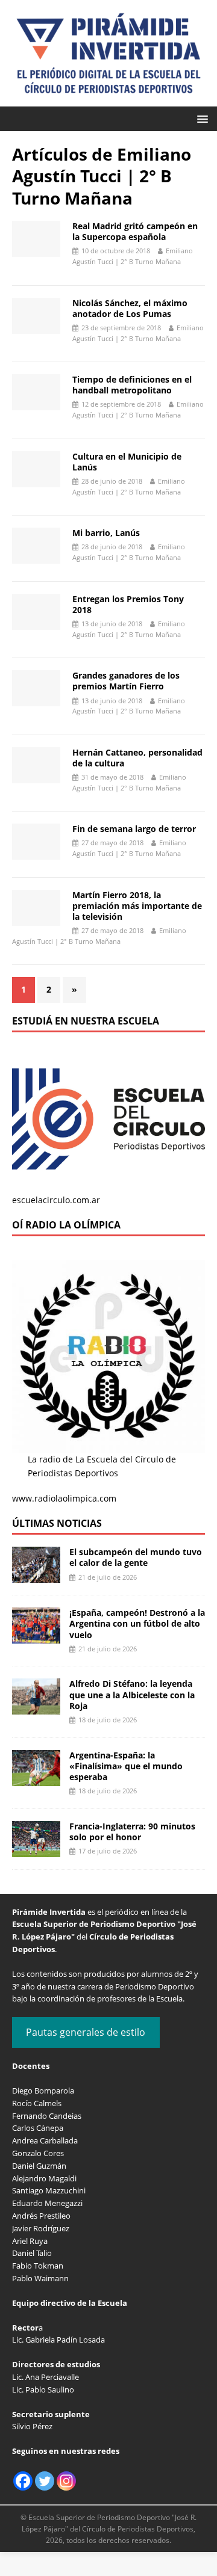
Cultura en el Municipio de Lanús (127, 462)
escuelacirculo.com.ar (56, 1200)
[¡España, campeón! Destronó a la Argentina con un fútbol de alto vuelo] (36, 1637)
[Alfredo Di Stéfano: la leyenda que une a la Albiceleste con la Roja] (36, 1708)
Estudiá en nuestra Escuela (86, 1021)
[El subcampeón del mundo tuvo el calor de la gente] (36, 1576)
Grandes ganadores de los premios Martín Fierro (126, 681)
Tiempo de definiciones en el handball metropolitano (132, 385)
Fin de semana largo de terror (134, 829)
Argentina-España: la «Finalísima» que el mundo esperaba (126, 1766)
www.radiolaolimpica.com (64, 1498)
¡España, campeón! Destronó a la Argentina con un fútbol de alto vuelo (137, 1623)
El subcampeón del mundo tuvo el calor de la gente (136, 1557)
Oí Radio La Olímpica (66, 1225)
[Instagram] (66, 2481)
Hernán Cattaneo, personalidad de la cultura (137, 758)
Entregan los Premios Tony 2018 (128, 604)
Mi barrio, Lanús (106, 533)
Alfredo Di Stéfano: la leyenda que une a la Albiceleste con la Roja (132, 1694)
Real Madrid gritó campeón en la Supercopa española (135, 231)
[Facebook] (23, 2481)
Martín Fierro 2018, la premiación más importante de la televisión (137, 906)
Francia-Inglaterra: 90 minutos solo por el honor (132, 1832)
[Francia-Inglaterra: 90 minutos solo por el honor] (36, 1850)
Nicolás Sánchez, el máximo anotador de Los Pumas (130, 308)
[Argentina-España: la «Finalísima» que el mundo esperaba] (36, 1779)
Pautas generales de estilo (86, 2032)
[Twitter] (45, 2481)
